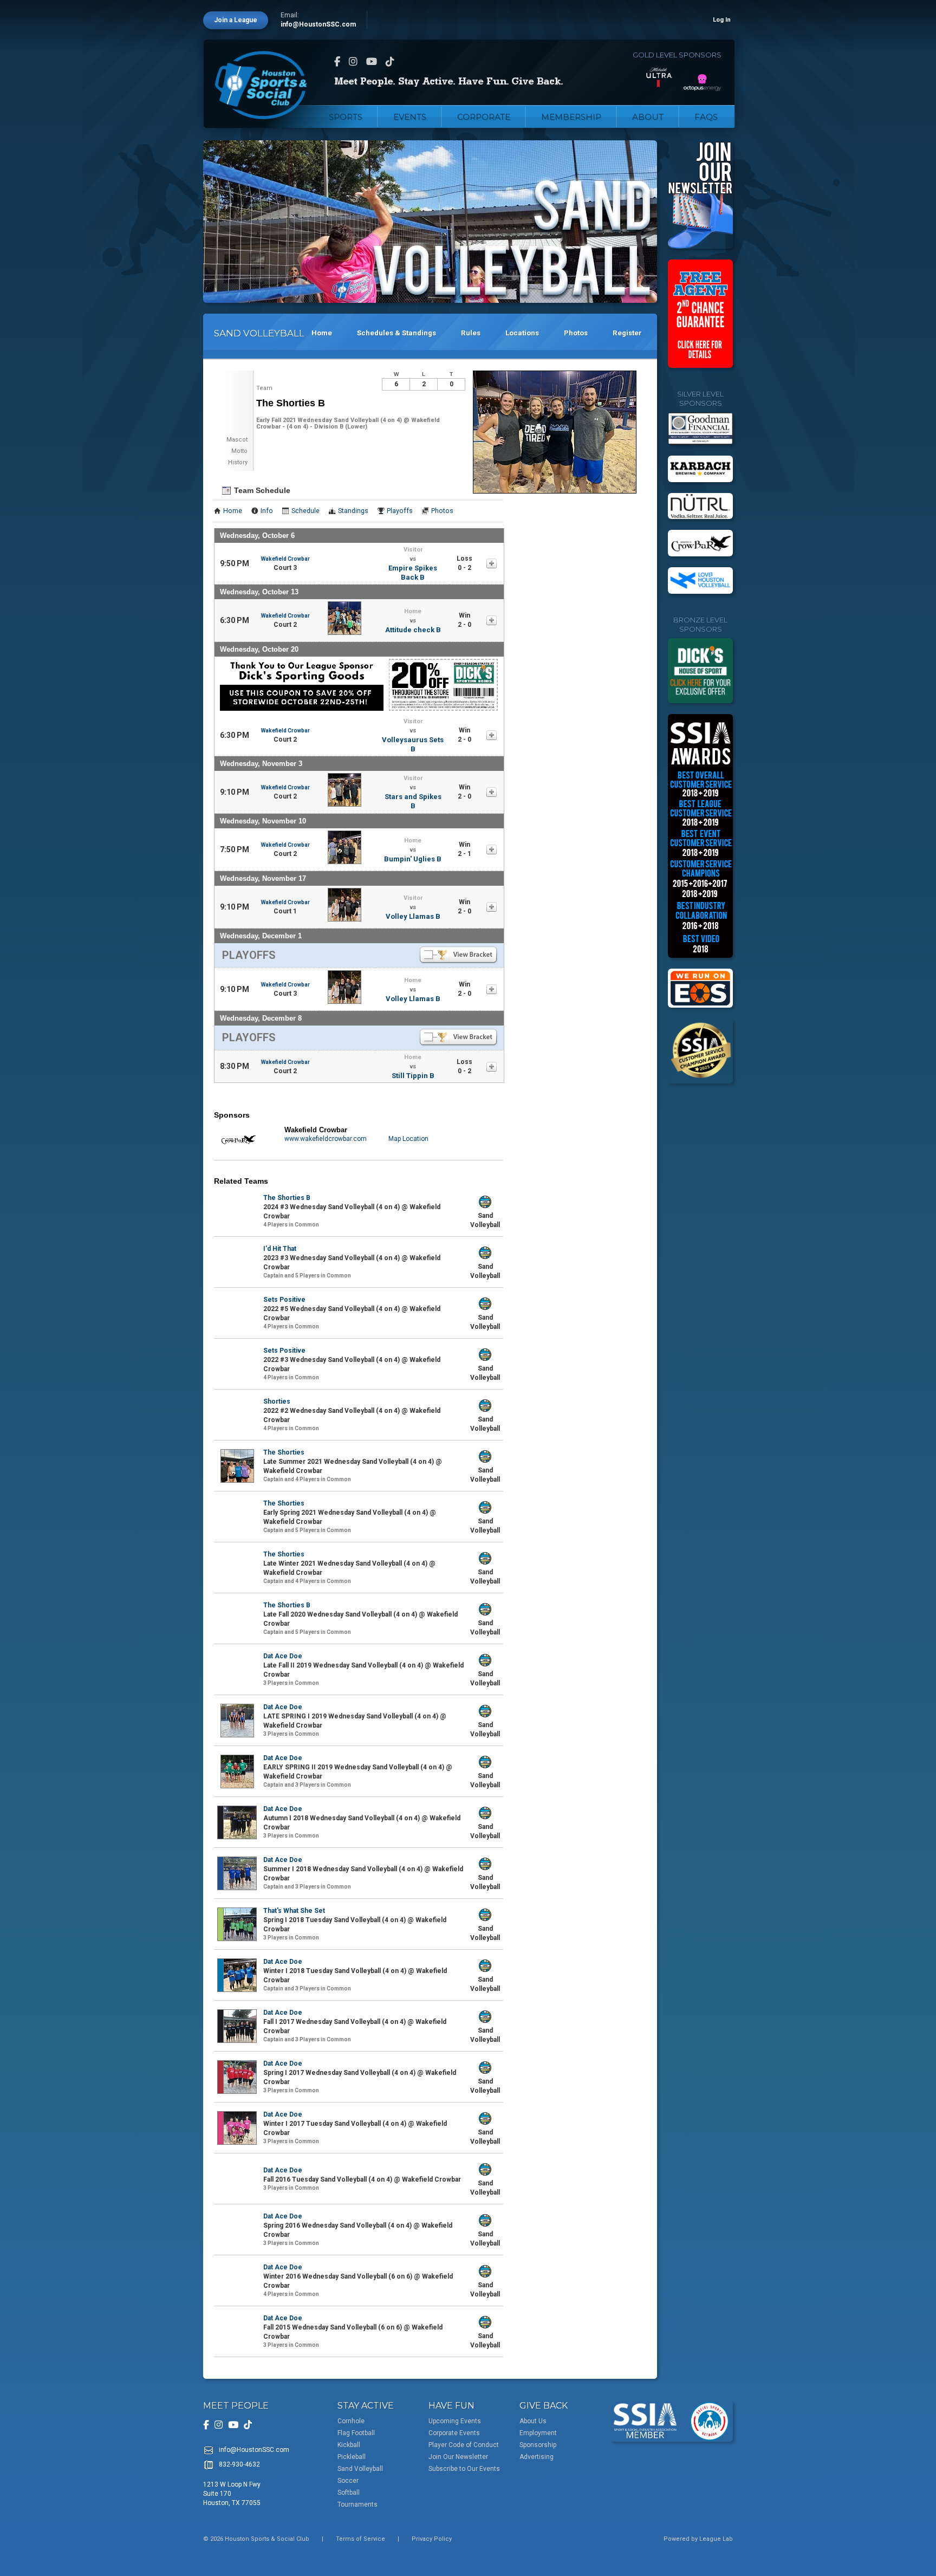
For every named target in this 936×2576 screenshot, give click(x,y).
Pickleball (352, 2457)
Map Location (408, 1139)
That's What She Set (294, 1911)
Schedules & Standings (396, 333)
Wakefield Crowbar (285, 559)
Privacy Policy (432, 2539)
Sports (346, 117)
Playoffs (400, 511)
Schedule (305, 511)
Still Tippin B (413, 1076)
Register (627, 333)
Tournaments (357, 2504)
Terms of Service (360, 2539)
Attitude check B (413, 630)
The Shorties (284, 1452)
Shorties (277, 1401)
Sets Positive (284, 1300)
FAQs (706, 117)
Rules (471, 333)
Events (410, 117)
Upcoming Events (455, 2421)
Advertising (537, 2457)
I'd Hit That (280, 1249)
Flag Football (356, 2433)
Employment (538, 2433)
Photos (576, 333)
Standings (353, 511)
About (648, 117)
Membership (571, 117)
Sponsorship (538, 2445)
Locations (522, 333)
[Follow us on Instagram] (353, 61)
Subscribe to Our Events (464, 2469)
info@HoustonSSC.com (318, 24)
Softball (349, 2493)
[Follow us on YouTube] (372, 61)
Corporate (484, 117)
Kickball (349, 2445)
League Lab (716, 2539)
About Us (533, 2421)
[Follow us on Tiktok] (390, 61)
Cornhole (351, 2421)
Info (267, 511)
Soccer (348, 2481)
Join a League (236, 20)
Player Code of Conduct (464, 2445)
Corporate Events (454, 2433)
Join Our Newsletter (458, 2457)
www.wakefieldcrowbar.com (326, 1139)
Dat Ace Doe (283, 1656)
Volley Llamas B (413, 916)
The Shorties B (287, 1198)
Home (322, 333)
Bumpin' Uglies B (413, 859)
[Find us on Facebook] (337, 61)
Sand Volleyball (360, 2469)
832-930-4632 (239, 2464)
